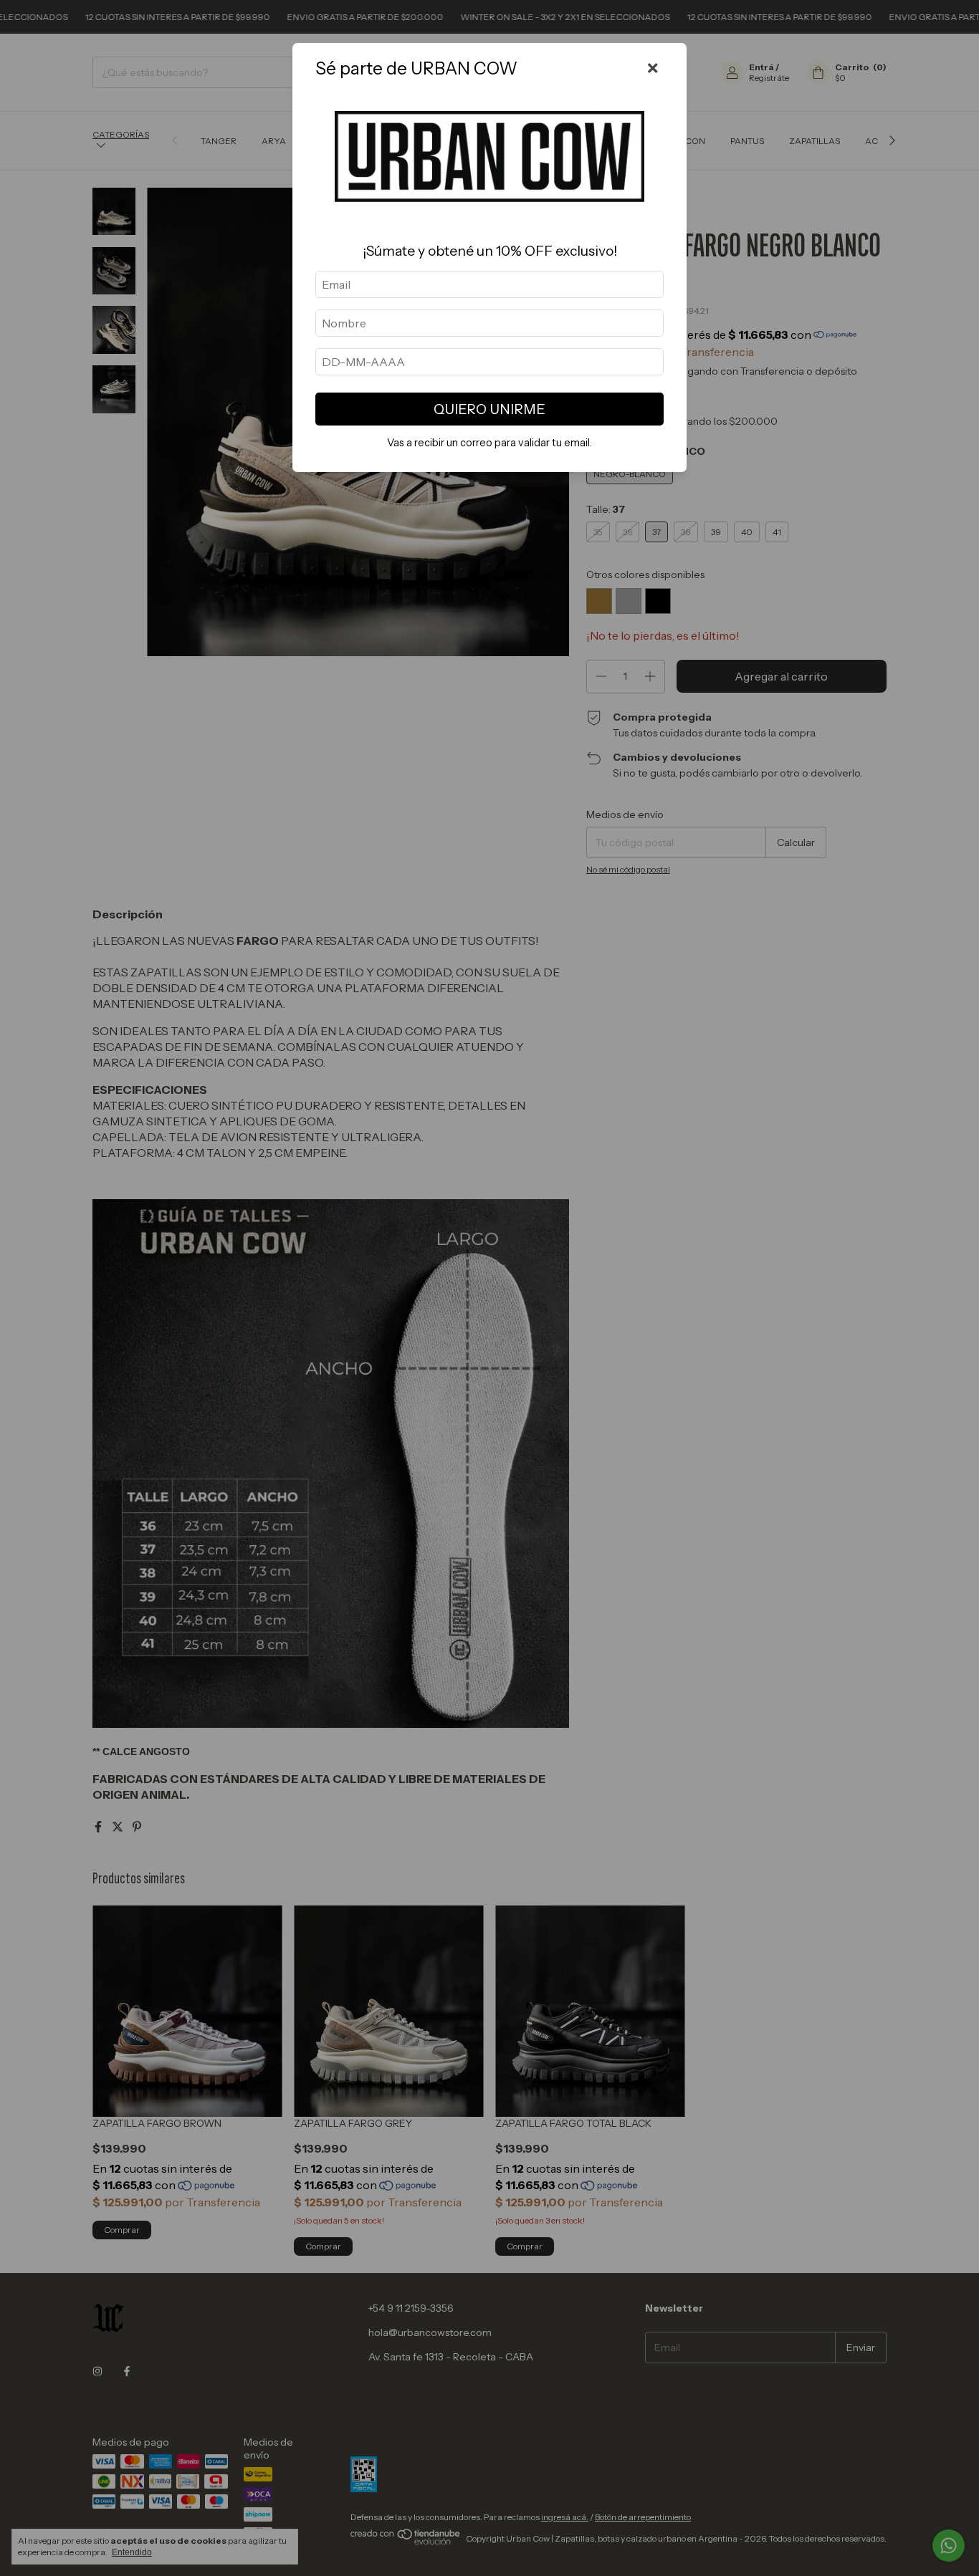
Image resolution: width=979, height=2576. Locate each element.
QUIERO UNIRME (489, 409)
